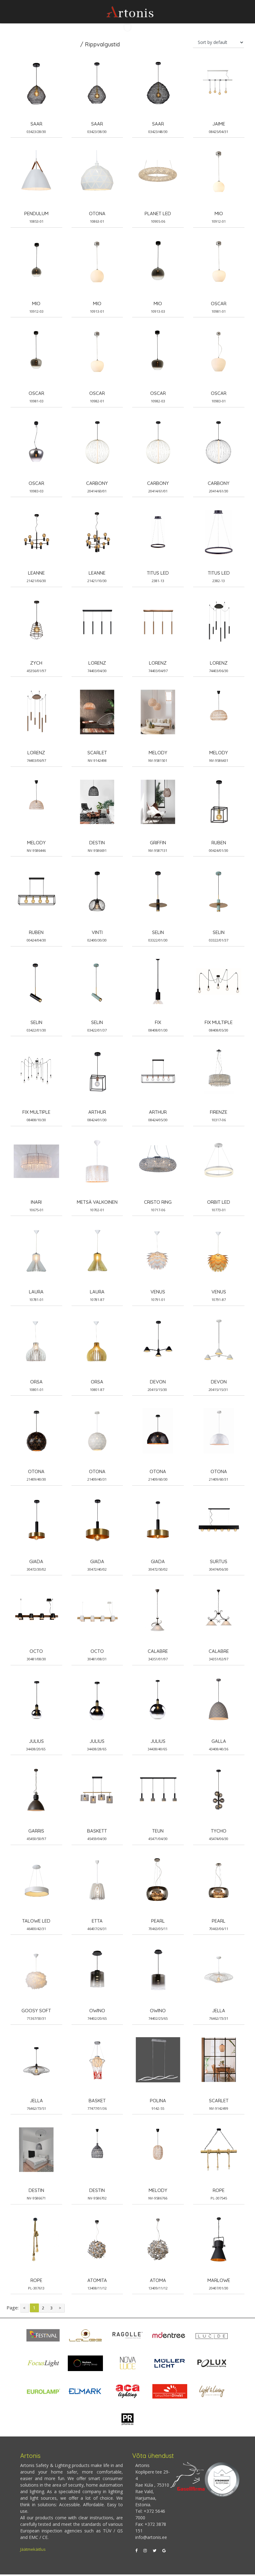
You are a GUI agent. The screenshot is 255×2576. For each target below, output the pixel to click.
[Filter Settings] (127, 28)
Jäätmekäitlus (33, 2549)
